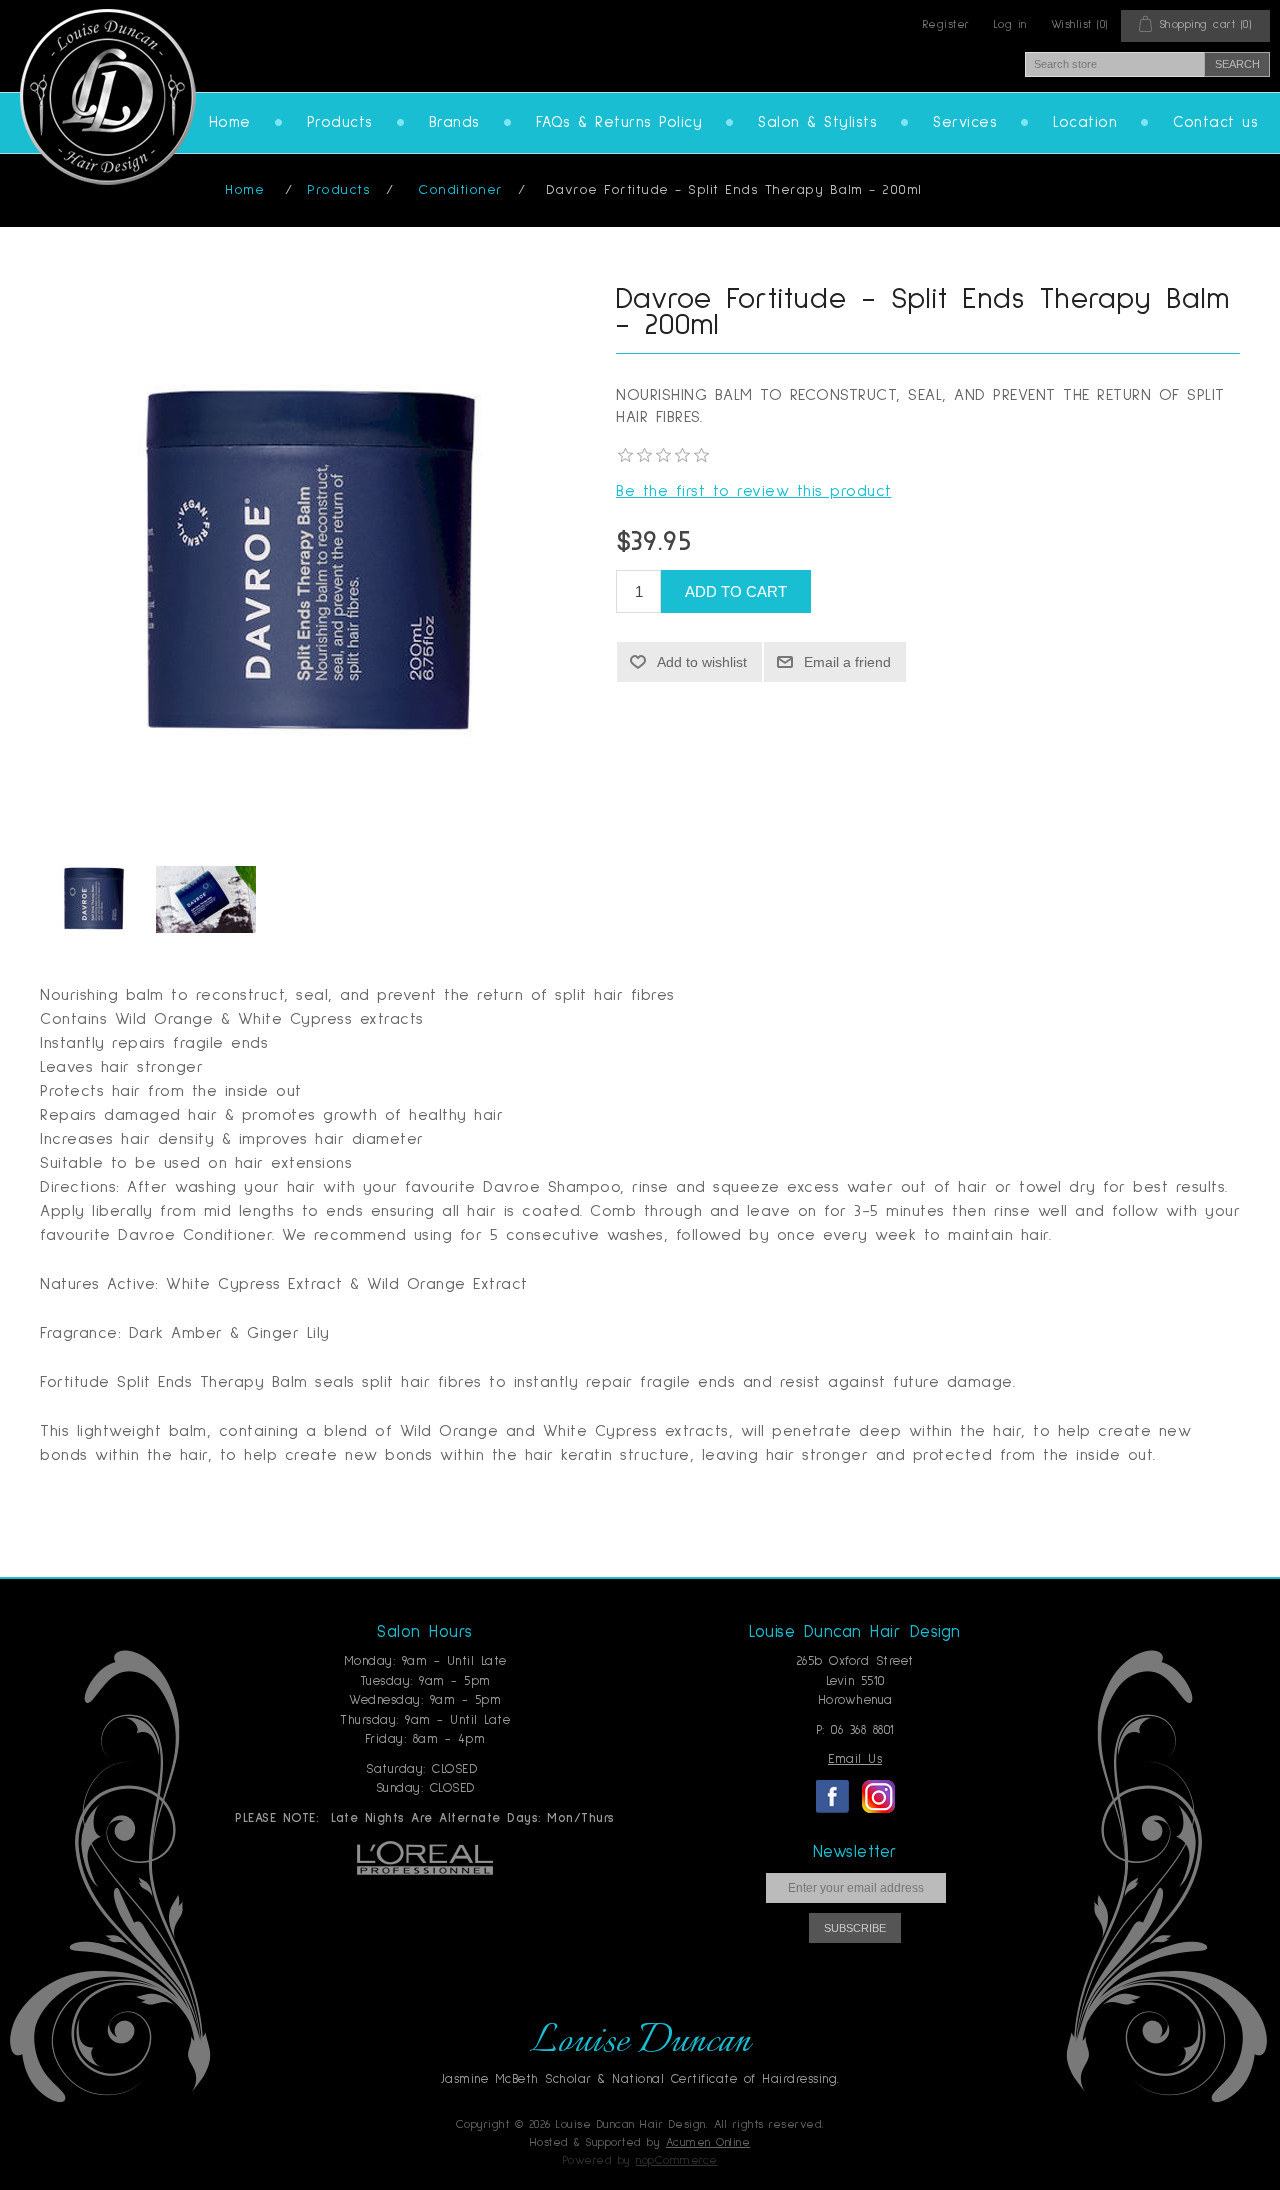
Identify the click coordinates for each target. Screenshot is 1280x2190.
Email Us (855, 1759)
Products (340, 122)
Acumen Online (708, 2143)
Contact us (1215, 122)
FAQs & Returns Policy (619, 122)
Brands (454, 122)
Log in (1010, 25)
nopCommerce (677, 2161)
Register (946, 25)
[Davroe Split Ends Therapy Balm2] (206, 899)
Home (230, 122)
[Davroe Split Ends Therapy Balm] (95, 899)
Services (965, 122)
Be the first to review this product (754, 491)
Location (1085, 122)
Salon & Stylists (817, 122)
